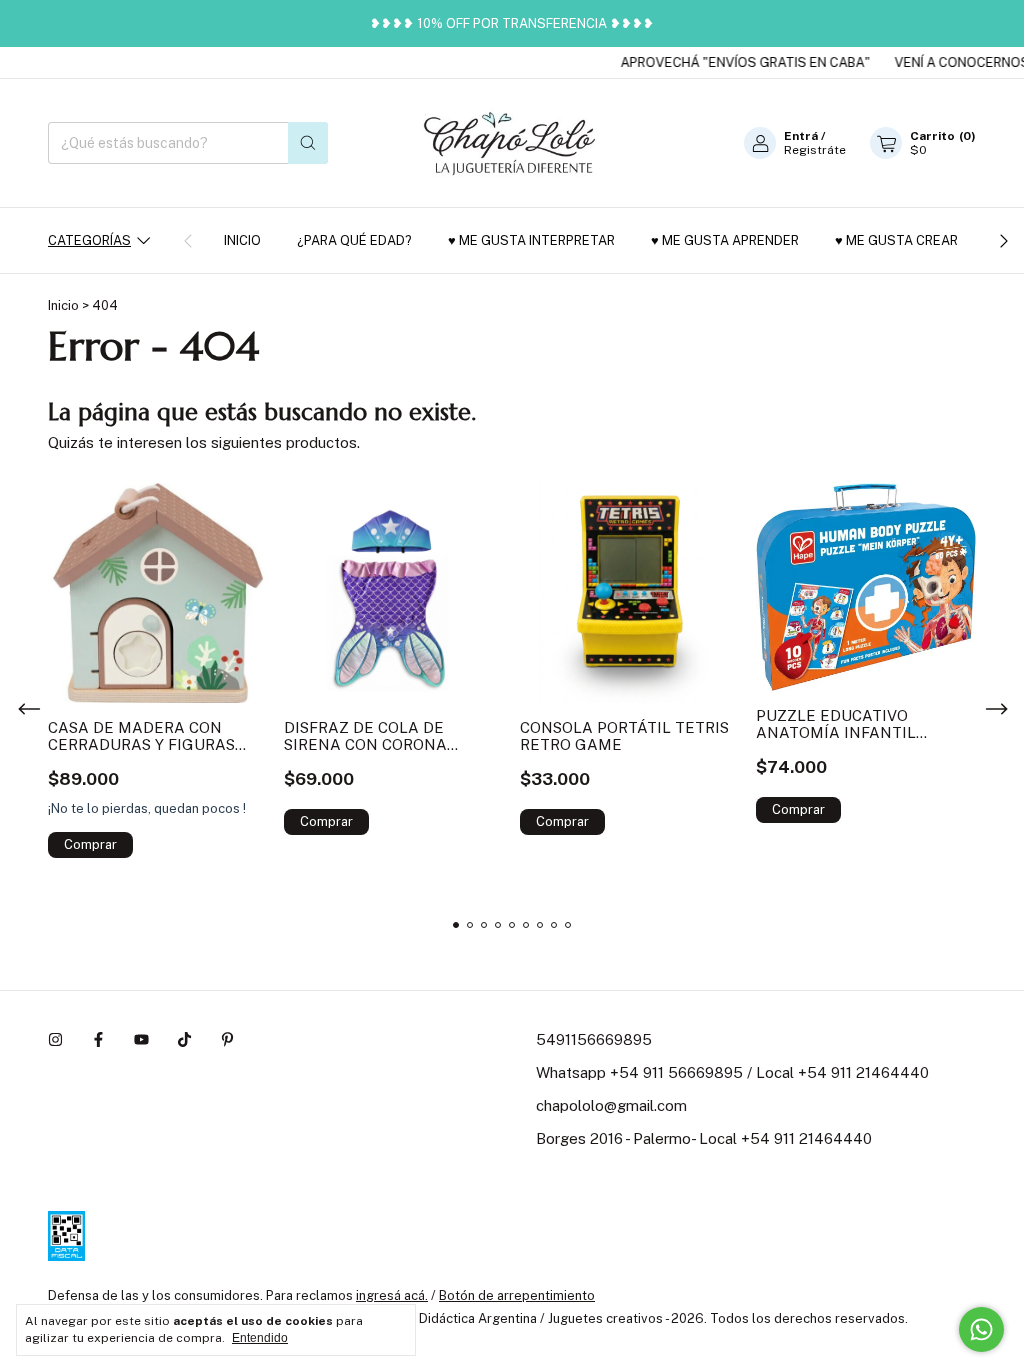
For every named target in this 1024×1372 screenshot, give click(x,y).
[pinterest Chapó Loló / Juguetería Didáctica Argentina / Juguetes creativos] (227, 1039)
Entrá (801, 136)
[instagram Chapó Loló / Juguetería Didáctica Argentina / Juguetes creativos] (55, 1039)
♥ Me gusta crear (896, 240)
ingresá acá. (392, 1295)
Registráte (815, 150)
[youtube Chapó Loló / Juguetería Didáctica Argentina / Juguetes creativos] (141, 1039)
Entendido (260, 1338)
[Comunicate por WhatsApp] (981, 1329)
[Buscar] (308, 143)
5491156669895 (594, 1039)
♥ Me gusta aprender (725, 240)
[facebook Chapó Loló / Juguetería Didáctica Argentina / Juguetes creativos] (98, 1039)
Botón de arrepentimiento (517, 1295)
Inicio (242, 240)
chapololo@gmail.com (611, 1105)
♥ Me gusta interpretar (531, 240)
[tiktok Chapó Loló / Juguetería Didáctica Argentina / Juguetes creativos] (184, 1039)
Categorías (89, 240)
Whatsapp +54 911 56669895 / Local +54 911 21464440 (732, 1072)
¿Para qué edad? (354, 240)
